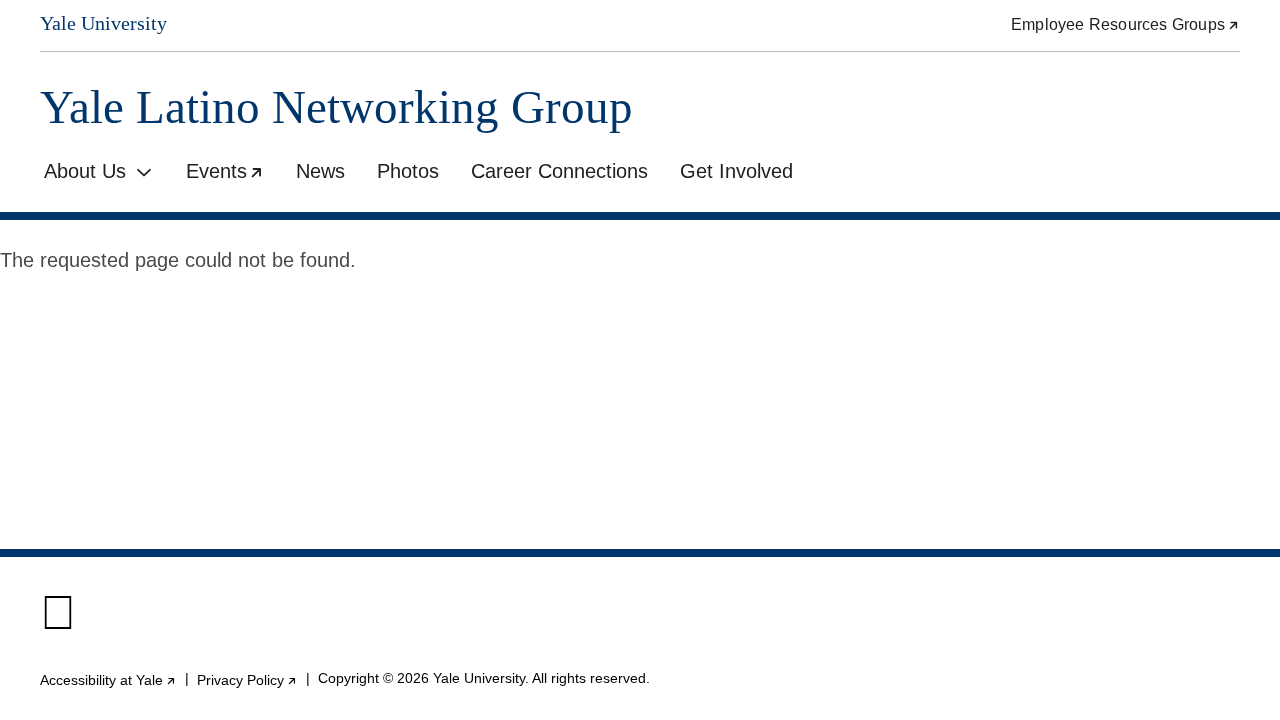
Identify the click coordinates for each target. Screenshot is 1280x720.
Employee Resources (1125, 24)
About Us (85, 171)
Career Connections (559, 171)
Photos (408, 171)
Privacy (247, 680)
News (320, 171)
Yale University (103, 23)
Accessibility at (108, 680)
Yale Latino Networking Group (336, 107)
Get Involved (736, 171)
